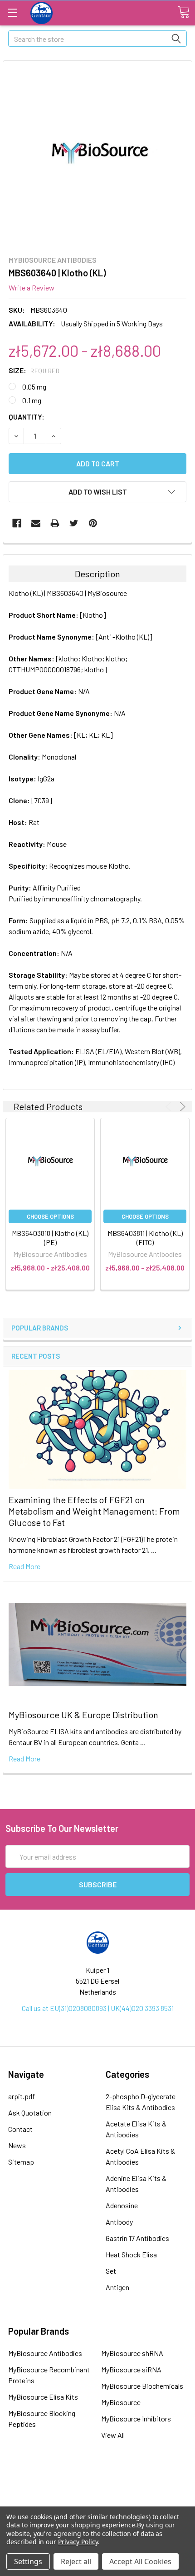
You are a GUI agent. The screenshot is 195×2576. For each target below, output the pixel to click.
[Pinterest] (93, 523)
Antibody (119, 2222)
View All (113, 2435)
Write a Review (32, 288)
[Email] (36, 523)
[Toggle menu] (12, 13)
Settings (28, 2561)
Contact (20, 2129)
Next (181, 1107)
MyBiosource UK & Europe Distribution (83, 1715)
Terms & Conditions (97, 2479)
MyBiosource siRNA (131, 2369)
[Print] (55, 523)
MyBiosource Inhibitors (136, 2418)
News (17, 2145)
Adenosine (122, 2205)
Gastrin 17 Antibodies (137, 2238)
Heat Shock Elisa (131, 2254)
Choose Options (50, 1216)
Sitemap (21, 2162)
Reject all (76, 2561)
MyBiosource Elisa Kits (43, 2397)
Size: (34, 370)
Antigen (117, 2287)
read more (24, 1566)
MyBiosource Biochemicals (142, 2386)
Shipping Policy (97, 2491)
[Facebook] (17, 523)
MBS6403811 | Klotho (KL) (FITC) (145, 1238)
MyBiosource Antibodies (45, 2353)
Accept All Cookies (140, 2561)
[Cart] (184, 12)
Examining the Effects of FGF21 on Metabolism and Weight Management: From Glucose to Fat (94, 1511)
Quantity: (27, 417)
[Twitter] (74, 523)
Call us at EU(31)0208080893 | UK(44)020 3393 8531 (98, 2008)
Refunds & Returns (98, 2504)
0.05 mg (34, 387)
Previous (170, 1107)
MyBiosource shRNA (132, 2353)
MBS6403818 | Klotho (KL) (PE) (50, 1238)
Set (111, 2271)
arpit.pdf (22, 2096)
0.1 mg (32, 400)
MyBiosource (121, 2402)
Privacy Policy (78, 2542)
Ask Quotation (30, 2113)
